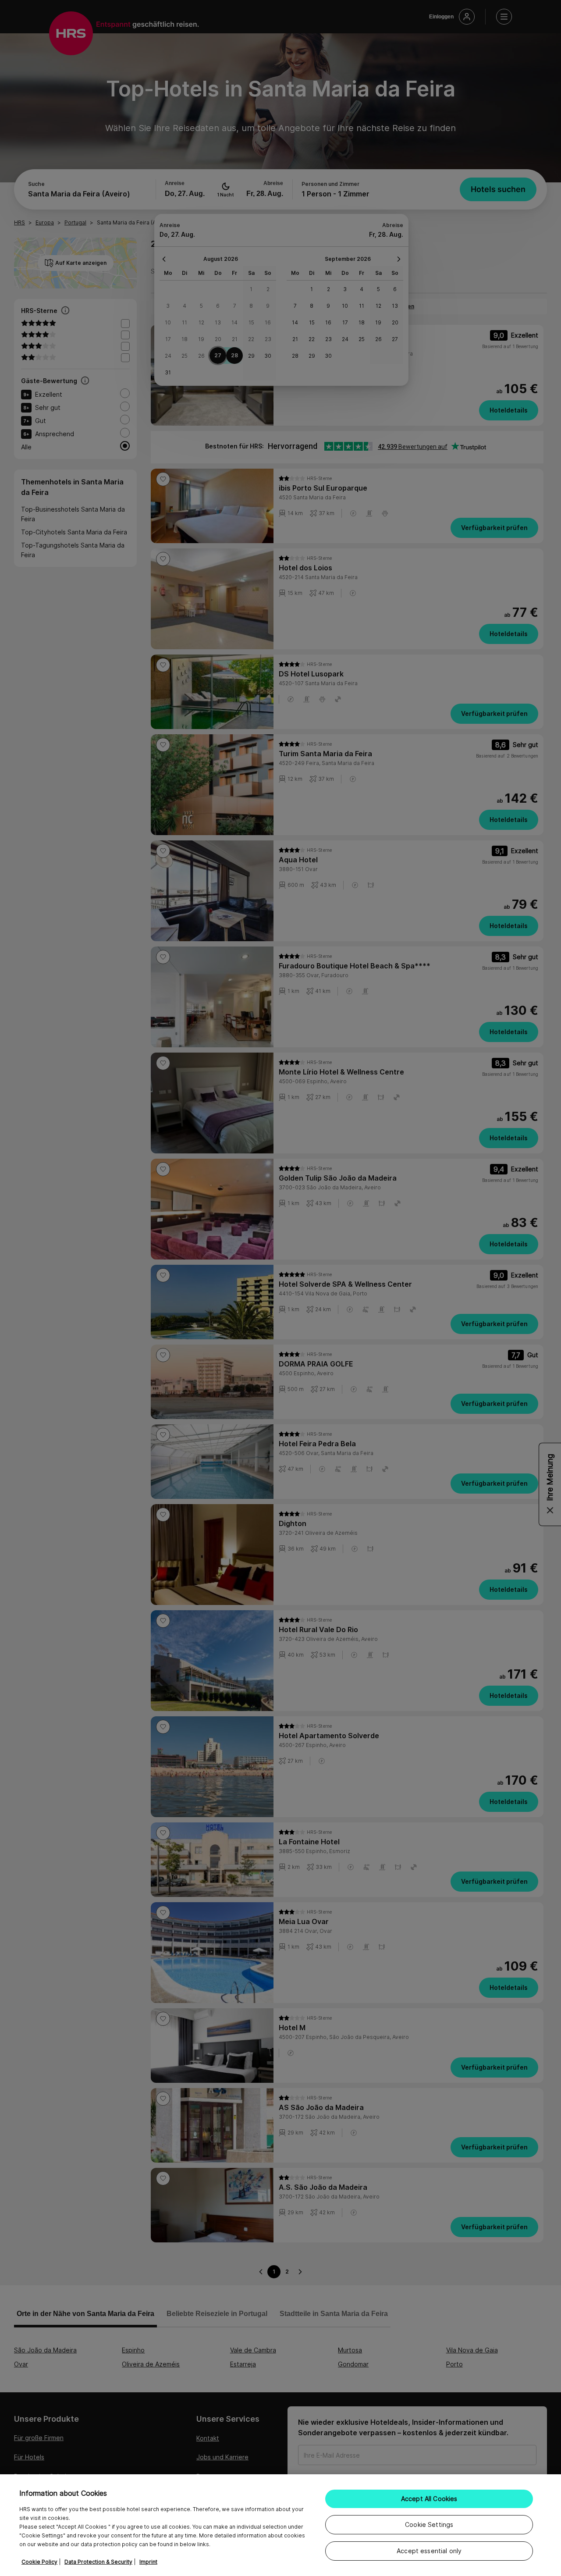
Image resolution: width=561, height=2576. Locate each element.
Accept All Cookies (429, 2499)
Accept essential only (429, 2551)
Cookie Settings (429, 2524)
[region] (280, 2525)
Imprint (148, 2562)
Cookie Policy (39, 2562)
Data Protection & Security (98, 2562)
